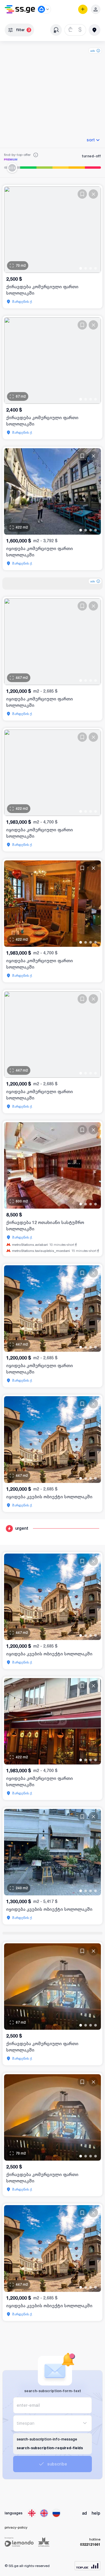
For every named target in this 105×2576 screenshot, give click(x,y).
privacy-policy (16, 2527)
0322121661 (90, 2544)
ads (93, 51)
